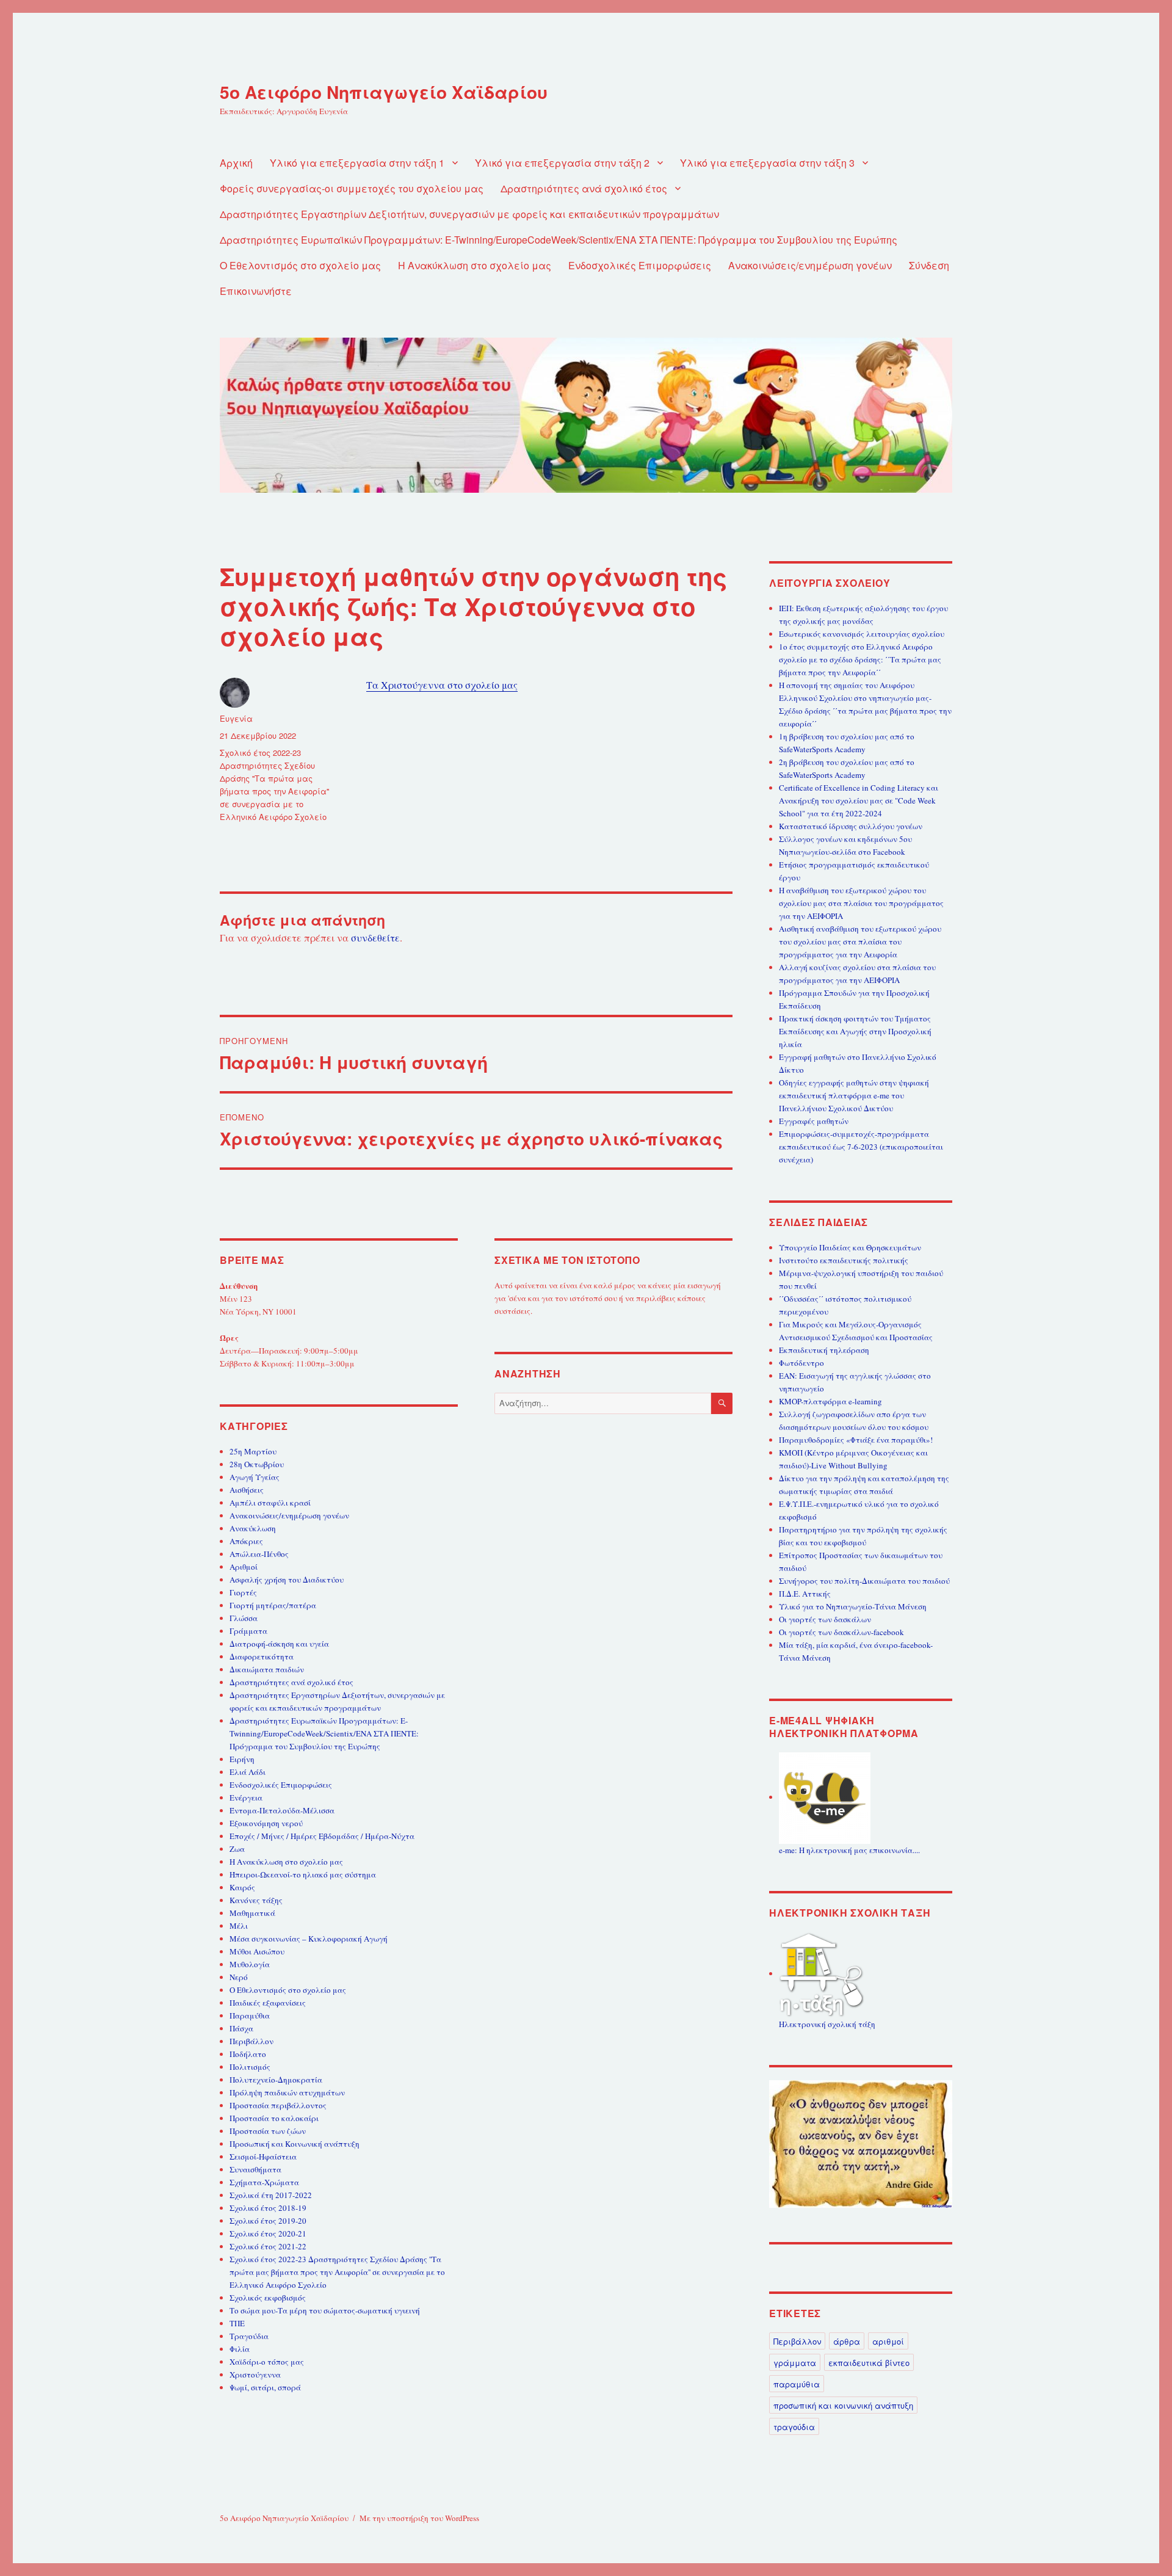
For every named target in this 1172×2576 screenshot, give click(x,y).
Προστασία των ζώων (268, 2131)
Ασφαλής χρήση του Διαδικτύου (287, 1580)
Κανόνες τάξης (256, 1900)
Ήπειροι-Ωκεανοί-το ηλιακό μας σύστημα (303, 1874)
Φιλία (240, 2349)
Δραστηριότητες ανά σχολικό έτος (584, 188)
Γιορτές (243, 1592)
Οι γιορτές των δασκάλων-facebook (841, 1632)
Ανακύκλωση (253, 1528)
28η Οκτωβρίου (257, 1464)
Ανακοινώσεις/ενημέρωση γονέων (810, 265)
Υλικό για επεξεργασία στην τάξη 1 (357, 163)
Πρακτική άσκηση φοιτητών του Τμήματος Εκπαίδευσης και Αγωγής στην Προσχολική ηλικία (855, 1031)
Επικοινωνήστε (256, 291)
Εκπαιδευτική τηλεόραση (824, 1350)
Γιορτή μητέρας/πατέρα (273, 1605)
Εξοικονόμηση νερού (266, 1823)
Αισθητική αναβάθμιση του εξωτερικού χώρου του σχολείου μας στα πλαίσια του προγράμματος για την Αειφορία (860, 942)
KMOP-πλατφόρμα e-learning (830, 1401)
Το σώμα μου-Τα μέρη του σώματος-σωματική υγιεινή (325, 2310)
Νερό (239, 1977)
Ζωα (237, 1849)
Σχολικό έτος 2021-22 (268, 2246)
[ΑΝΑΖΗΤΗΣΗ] (722, 1403)
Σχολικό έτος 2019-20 (268, 2221)
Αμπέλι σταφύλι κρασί (270, 1503)
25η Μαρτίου (253, 1451)
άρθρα (847, 2341)
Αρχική (236, 163)
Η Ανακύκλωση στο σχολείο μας (475, 265)
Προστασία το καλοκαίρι (274, 2118)
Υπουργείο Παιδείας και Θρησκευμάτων (850, 1247)
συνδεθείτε (375, 938)
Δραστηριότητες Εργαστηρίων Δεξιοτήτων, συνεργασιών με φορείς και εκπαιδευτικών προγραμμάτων (469, 214)
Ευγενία (236, 718)
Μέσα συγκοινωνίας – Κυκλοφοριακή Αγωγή (309, 1939)
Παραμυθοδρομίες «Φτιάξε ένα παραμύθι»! (856, 1440)
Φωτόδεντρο (801, 1363)
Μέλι (239, 1926)
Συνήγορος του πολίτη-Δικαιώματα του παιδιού (864, 1581)
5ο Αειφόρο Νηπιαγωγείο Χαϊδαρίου (384, 92)
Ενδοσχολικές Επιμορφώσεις (640, 265)
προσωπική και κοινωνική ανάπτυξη (843, 2405)
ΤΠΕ (237, 2323)
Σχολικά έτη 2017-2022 (271, 2195)
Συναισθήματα (255, 2169)
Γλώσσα (244, 1618)
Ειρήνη (242, 1759)
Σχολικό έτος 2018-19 (268, 2208)
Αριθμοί (244, 1567)
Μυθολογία (250, 1964)
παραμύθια (797, 2384)
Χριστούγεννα (255, 2375)
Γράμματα (248, 1631)
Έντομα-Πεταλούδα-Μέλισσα (282, 1810)
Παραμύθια (250, 2015)
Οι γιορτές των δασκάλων (825, 1619)
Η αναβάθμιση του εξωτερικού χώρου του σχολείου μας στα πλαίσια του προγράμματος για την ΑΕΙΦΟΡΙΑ (861, 903)
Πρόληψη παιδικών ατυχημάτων (287, 2092)
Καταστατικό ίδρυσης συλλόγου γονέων (851, 826)
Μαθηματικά (252, 1913)
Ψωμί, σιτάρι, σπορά (265, 2387)
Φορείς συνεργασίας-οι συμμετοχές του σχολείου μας (352, 188)
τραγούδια (794, 2427)
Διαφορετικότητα (262, 1656)
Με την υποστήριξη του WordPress (419, 2518)
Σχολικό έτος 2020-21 (268, 2233)
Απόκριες (246, 1541)
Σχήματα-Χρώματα (264, 2182)
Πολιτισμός (250, 2067)
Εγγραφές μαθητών (814, 1121)
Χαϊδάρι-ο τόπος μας (267, 2362)
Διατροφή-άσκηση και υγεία (279, 1644)
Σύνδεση (929, 265)
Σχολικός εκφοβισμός (268, 2298)
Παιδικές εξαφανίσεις (268, 2003)
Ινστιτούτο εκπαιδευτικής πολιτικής (844, 1260)
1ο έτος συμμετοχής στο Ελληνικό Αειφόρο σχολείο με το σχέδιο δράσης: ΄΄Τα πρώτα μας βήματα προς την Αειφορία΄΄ (860, 659)
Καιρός (242, 1887)
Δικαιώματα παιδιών (267, 1669)
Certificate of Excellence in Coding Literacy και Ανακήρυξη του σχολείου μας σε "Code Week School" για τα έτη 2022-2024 (859, 800)
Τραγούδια (249, 2336)
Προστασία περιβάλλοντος (278, 2105)
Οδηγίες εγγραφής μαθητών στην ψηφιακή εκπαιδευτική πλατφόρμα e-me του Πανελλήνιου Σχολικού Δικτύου (854, 1095)
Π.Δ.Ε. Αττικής (805, 1594)
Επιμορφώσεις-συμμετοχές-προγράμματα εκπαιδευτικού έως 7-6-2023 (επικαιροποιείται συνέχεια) (861, 1147)
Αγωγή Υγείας (255, 1477)
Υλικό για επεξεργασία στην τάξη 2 (562, 163)
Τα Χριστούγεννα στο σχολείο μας (442, 685)
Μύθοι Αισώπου (257, 1951)
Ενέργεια (246, 1798)
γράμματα (795, 2363)
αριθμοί (888, 2341)
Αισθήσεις (247, 1490)
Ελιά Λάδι (248, 1772)
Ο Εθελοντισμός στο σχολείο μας (300, 265)
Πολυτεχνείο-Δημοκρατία (276, 2080)
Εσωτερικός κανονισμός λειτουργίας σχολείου (862, 634)
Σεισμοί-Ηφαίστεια (263, 2157)
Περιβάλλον (251, 2041)
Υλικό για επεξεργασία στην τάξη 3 (767, 163)
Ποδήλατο (248, 2054)
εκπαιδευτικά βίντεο (869, 2363)
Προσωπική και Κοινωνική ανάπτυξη (295, 2144)
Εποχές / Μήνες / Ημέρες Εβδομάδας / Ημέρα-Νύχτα (322, 1836)
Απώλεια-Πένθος (259, 1554)
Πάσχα (241, 2028)
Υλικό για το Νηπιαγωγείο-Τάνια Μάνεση (853, 1606)
